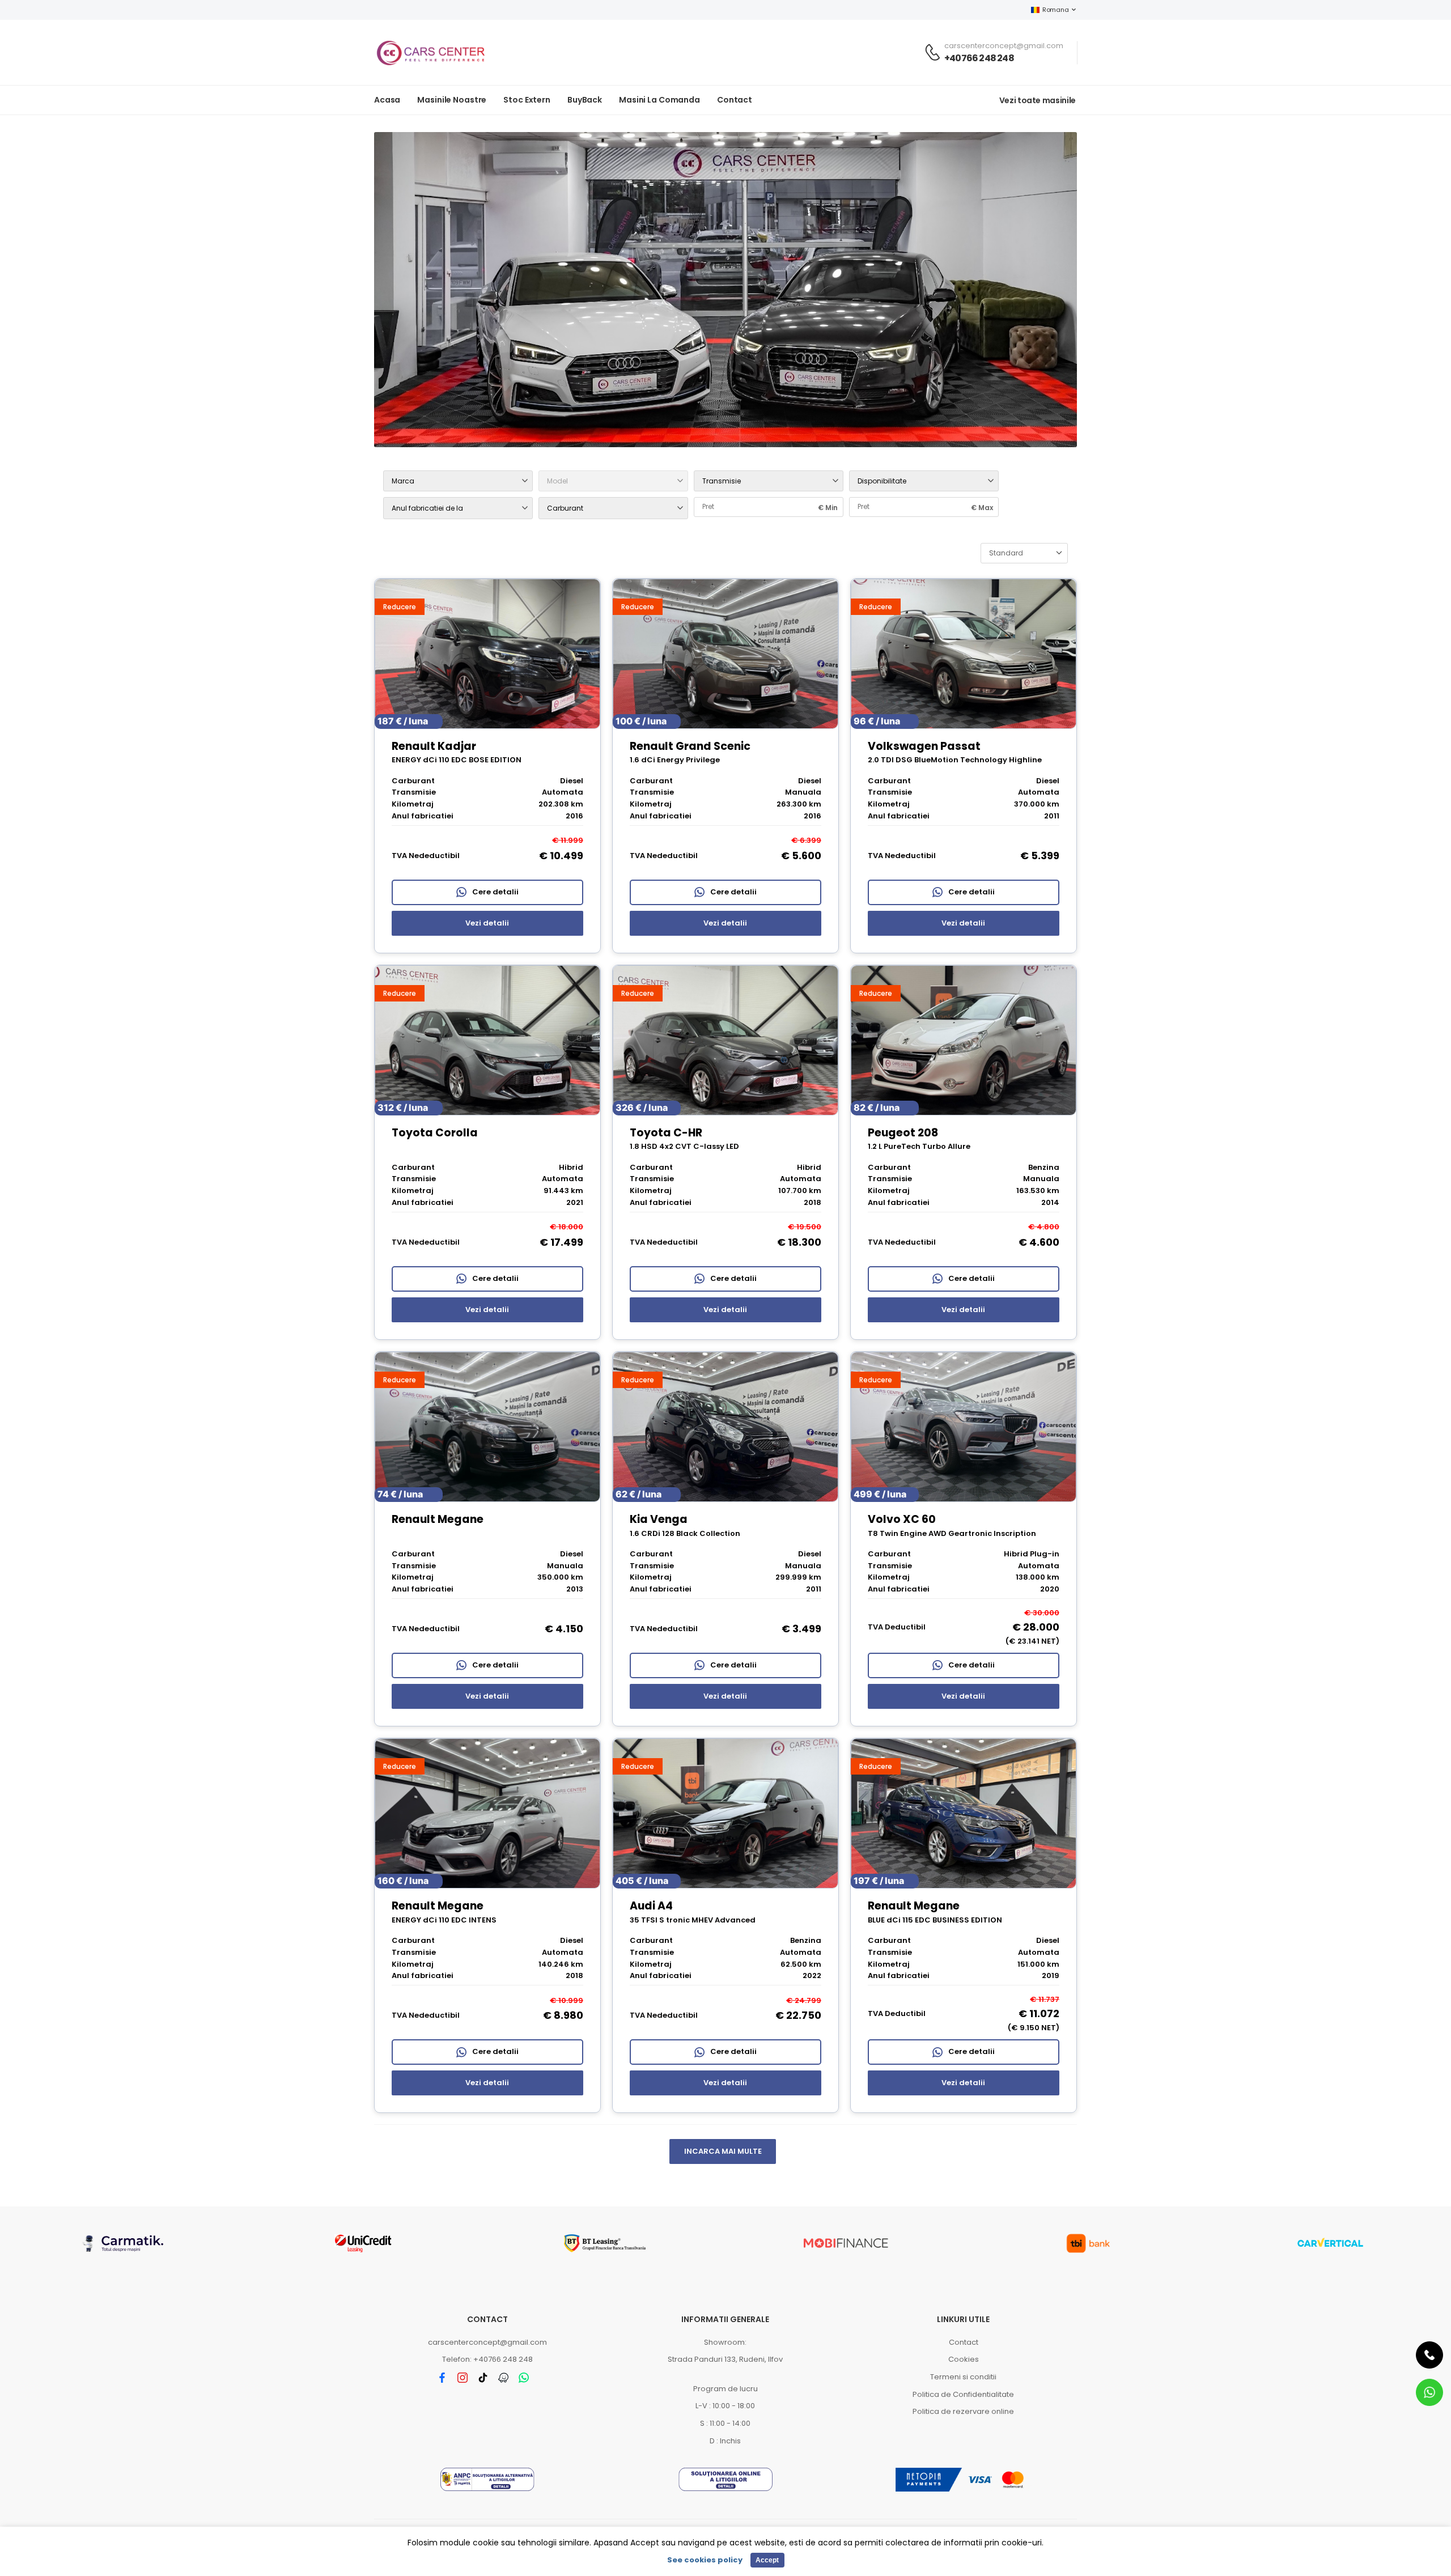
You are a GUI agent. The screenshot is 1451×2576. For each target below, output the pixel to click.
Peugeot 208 (903, 1133)
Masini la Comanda (659, 100)
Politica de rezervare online (963, 2411)
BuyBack (585, 100)
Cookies (964, 2359)
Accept (767, 2560)
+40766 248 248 (979, 58)
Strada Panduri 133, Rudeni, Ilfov (725, 2359)
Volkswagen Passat (924, 746)
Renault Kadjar (434, 746)
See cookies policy (705, 2560)
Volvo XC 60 (902, 1519)
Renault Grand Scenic (690, 746)
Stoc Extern (527, 100)
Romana (1055, 10)
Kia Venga (659, 1519)
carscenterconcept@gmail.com (487, 2342)
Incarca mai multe (723, 2151)
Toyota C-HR (666, 1133)
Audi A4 (651, 1906)
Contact (735, 100)
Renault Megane (438, 1519)
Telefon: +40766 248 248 (487, 2359)
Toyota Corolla (435, 1133)
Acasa (387, 100)
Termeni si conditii (963, 2377)
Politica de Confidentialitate (963, 2394)
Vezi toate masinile (1038, 100)
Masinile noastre (452, 100)
